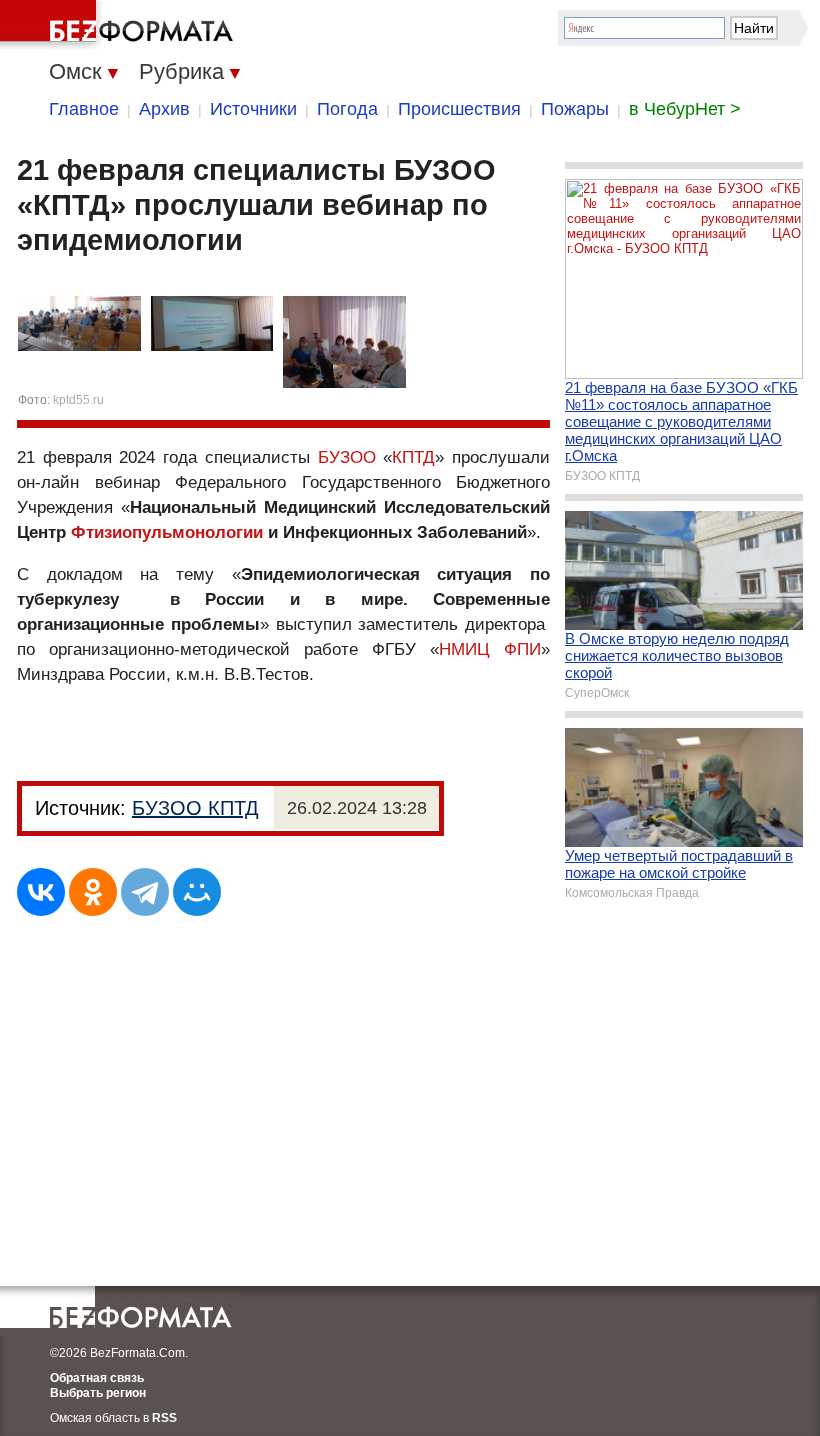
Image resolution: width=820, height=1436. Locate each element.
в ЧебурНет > (685, 109)
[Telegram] (145, 892)
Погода (347, 109)
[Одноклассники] (93, 892)
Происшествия (459, 109)
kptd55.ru (78, 400)
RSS (164, 1418)
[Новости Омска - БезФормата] (120, 25)
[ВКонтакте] (41, 892)
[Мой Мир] (197, 892)
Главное (84, 109)
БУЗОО (347, 457)
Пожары (575, 109)
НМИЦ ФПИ (490, 649)
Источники (253, 109)
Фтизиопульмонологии (167, 532)
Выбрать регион (98, 1393)
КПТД (413, 457)
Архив (164, 109)
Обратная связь (97, 1378)
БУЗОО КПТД (195, 808)
